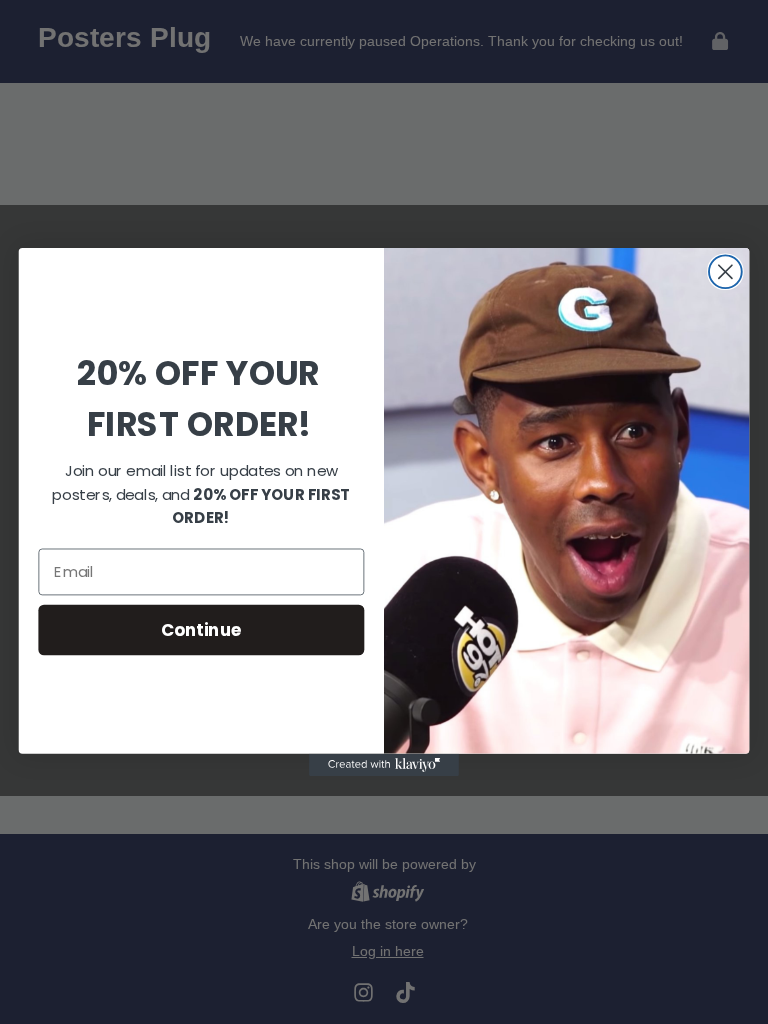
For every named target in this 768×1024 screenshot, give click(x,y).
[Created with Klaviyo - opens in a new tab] (384, 765)
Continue (201, 628)
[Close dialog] (725, 271)
